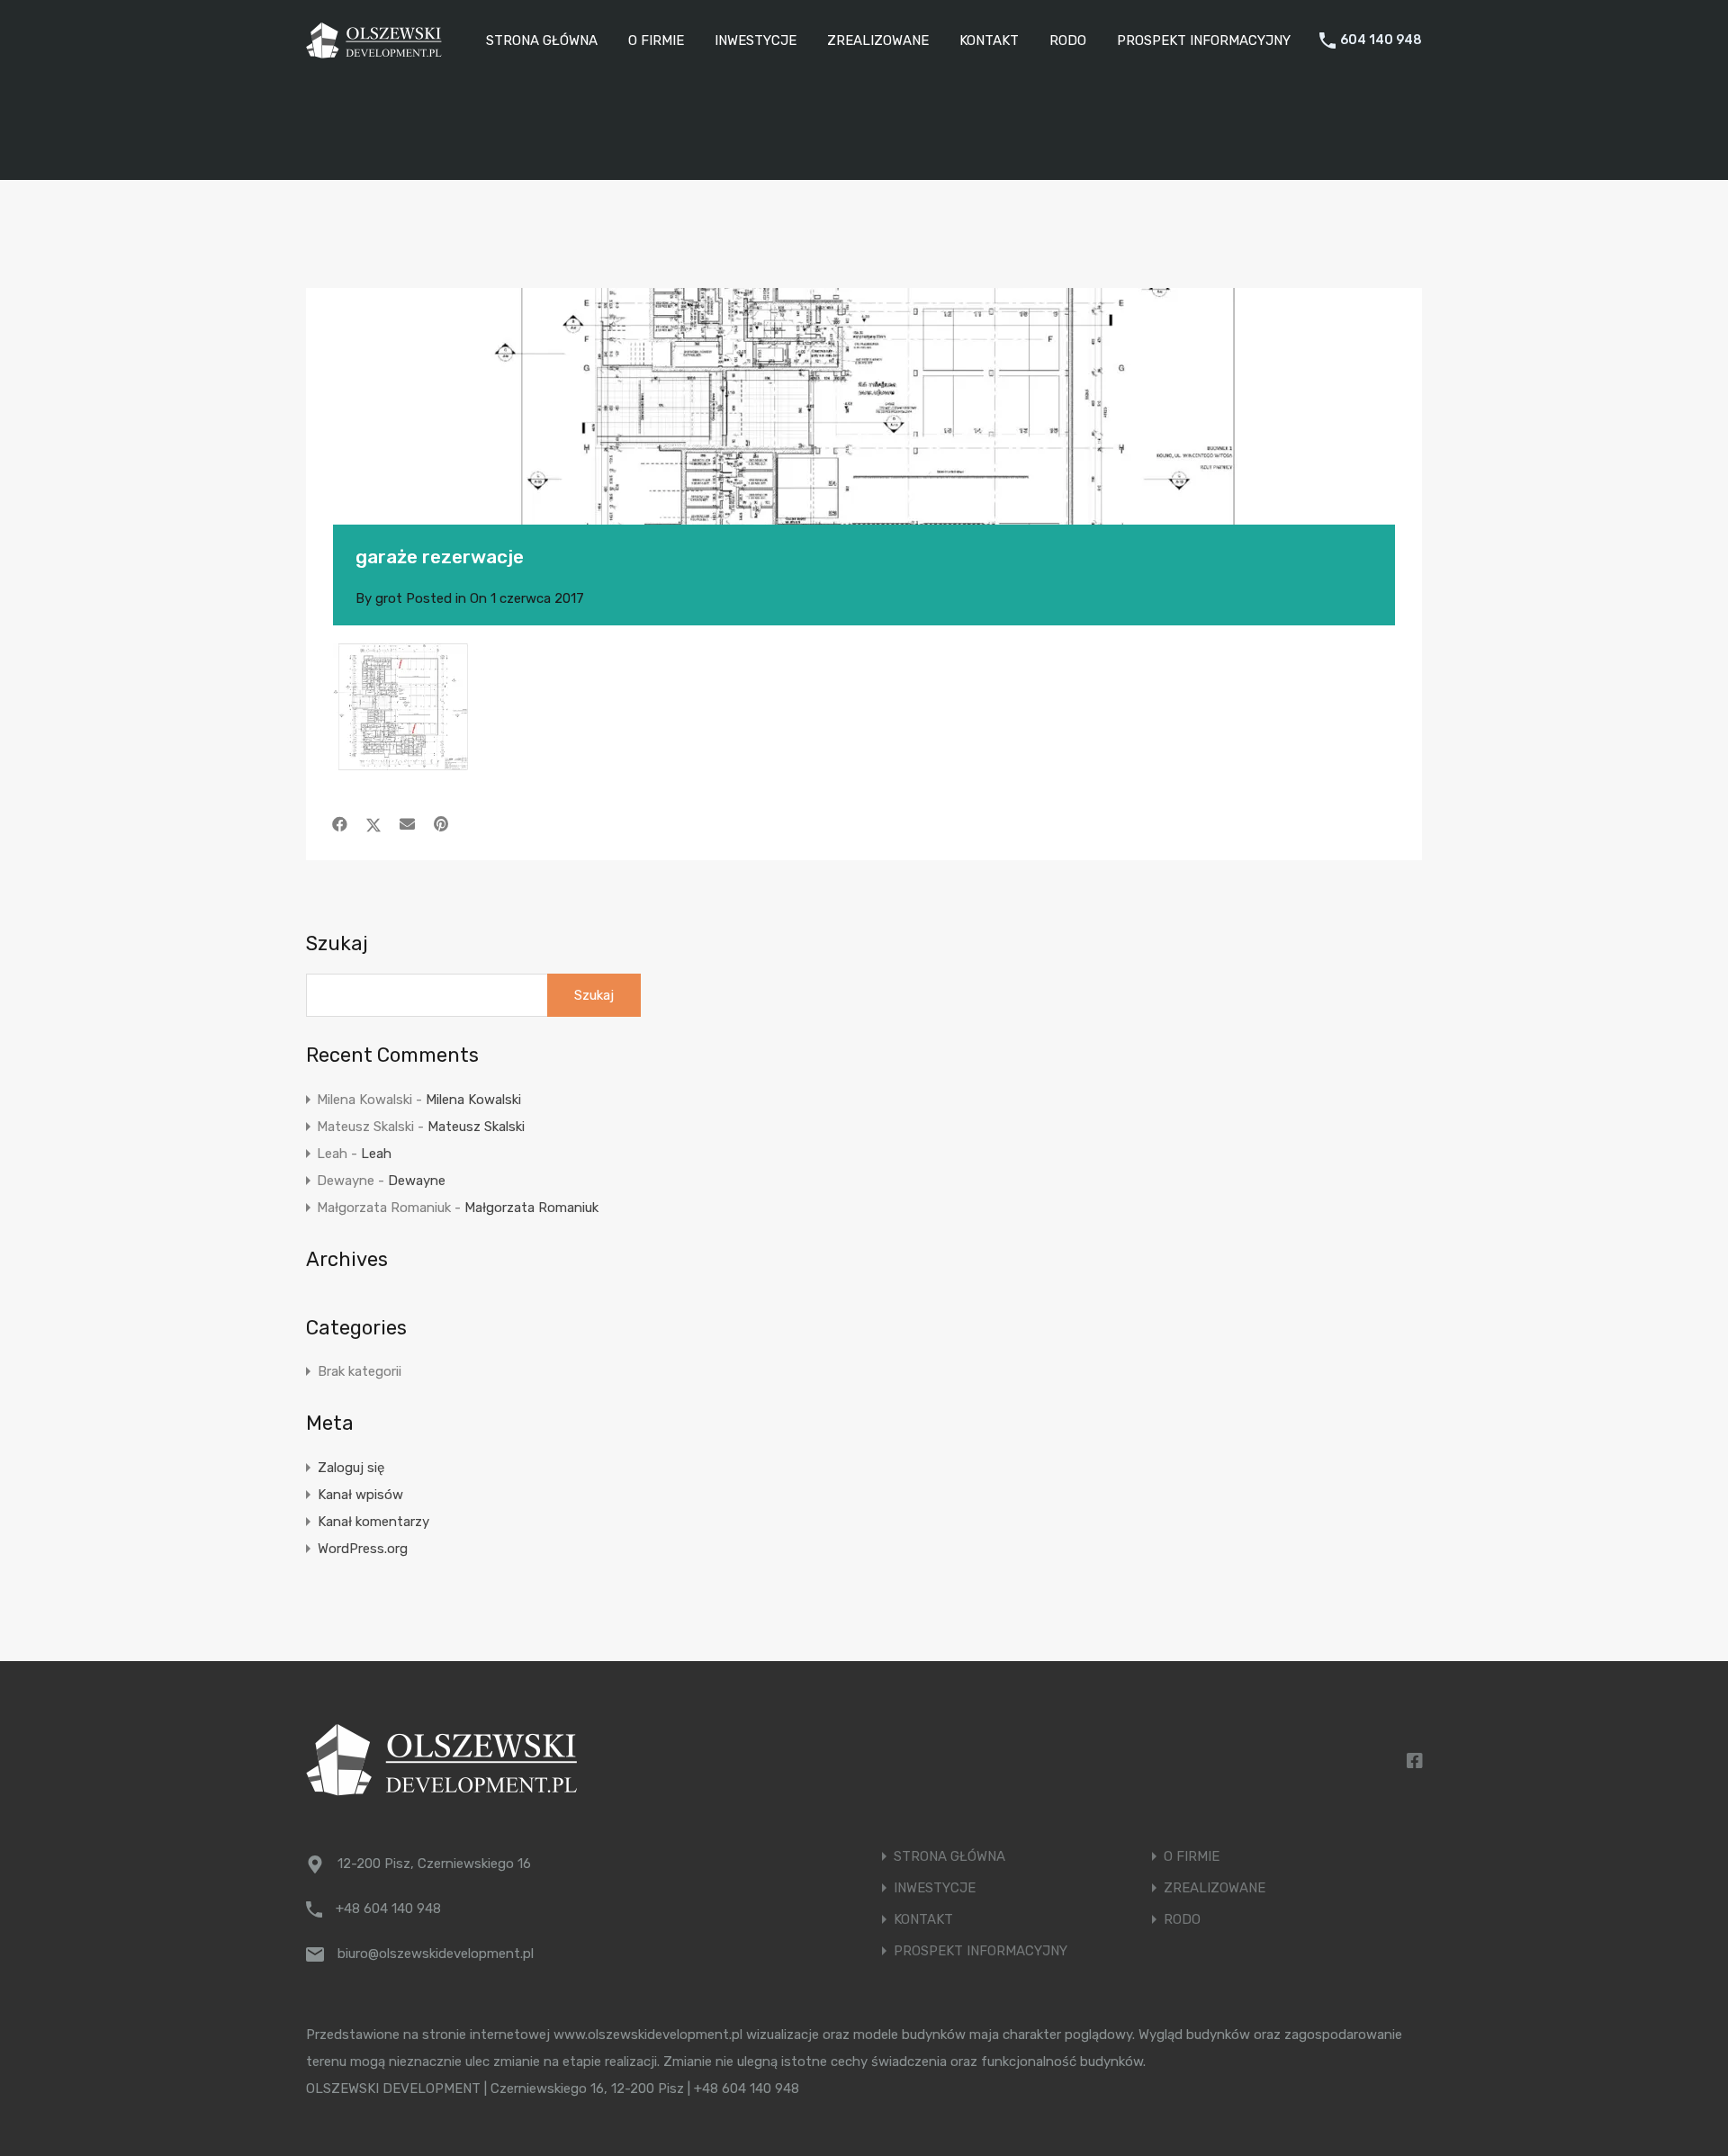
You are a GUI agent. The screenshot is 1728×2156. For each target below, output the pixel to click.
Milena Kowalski (473, 1100)
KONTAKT (989, 40)
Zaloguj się (351, 1468)
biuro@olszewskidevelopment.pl (436, 1954)
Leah (376, 1154)
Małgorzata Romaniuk (531, 1208)
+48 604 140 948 (388, 1909)
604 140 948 (1381, 40)
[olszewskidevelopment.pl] (374, 50)
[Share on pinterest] (441, 824)
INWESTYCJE (756, 40)
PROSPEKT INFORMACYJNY (1204, 40)
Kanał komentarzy (373, 1522)
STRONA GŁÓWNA (542, 40)
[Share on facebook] (340, 824)
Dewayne (417, 1181)
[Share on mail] (407, 824)
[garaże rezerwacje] (864, 433)
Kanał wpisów (360, 1495)
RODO (1068, 40)
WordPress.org (363, 1549)
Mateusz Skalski (476, 1127)
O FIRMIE (656, 40)
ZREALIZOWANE (878, 40)
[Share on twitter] (373, 824)
